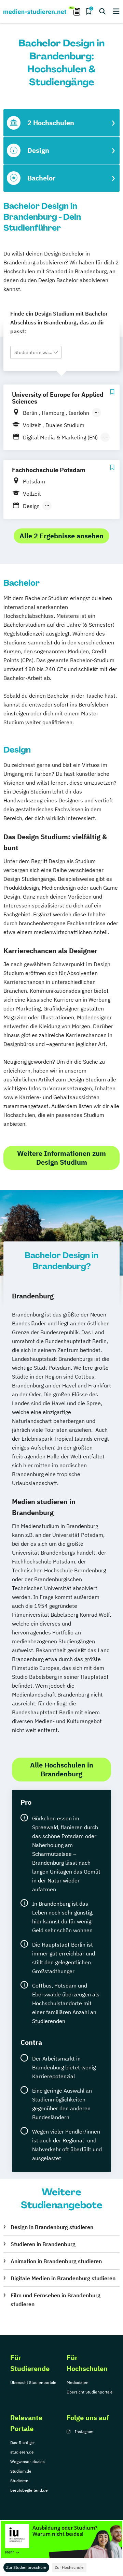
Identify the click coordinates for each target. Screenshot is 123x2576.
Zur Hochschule (69, 2567)
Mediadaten (78, 2382)
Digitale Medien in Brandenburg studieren (63, 2278)
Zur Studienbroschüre (26, 2567)
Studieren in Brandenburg (43, 2244)
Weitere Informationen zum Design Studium (61, 1158)
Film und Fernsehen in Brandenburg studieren (56, 2300)
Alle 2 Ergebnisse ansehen (61, 536)
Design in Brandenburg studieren (52, 2227)
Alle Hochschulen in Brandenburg (62, 1769)
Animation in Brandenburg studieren (56, 2261)
